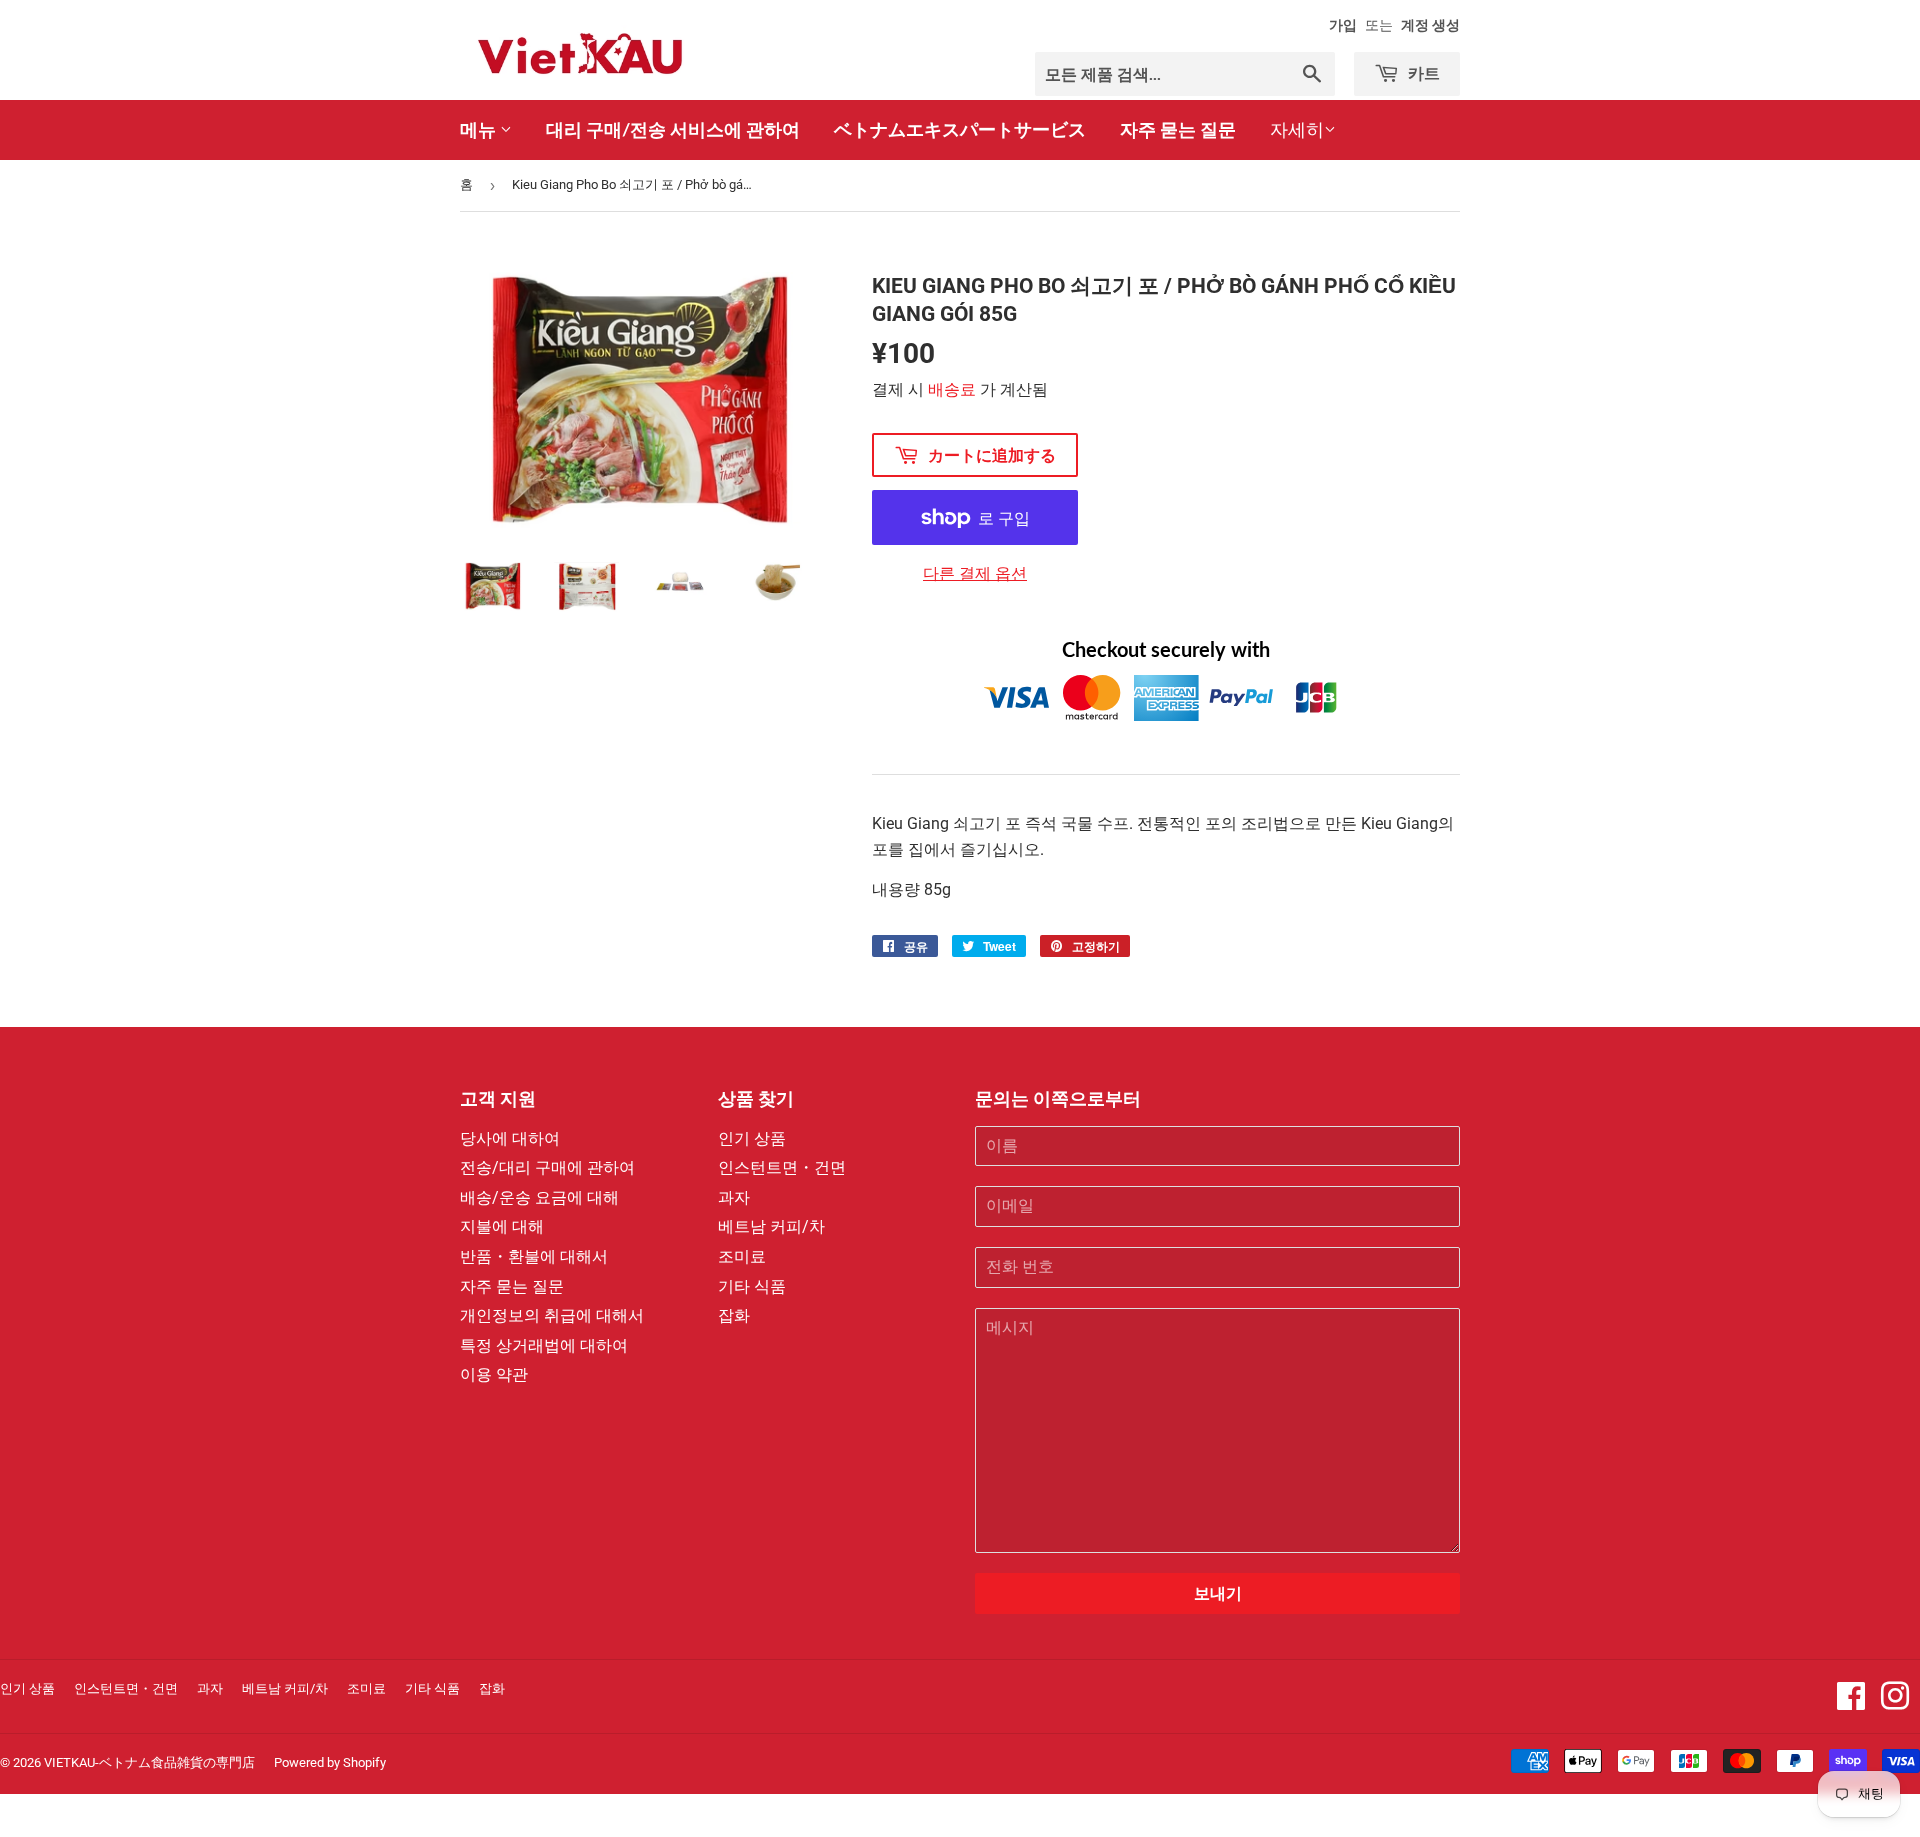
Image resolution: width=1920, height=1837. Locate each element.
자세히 (1297, 129)
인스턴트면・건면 (782, 1167)
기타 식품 (752, 1286)
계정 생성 (1430, 25)
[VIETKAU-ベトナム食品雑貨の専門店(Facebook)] (1851, 1702)
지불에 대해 (502, 1226)
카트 (1422, 72)
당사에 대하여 (510, 1138)
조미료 (742, 1256)
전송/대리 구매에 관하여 (547, 1167)
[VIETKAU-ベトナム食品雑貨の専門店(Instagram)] (1895, 1702)
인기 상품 (752, 1138)
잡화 (734, 1315)
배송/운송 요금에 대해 (539, 1197)
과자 (734, 1197)
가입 (1343, 25)
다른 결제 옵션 (975, 573)
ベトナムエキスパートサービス (960, 129)
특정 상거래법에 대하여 (544, 1345)
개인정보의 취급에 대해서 (552, 1315)
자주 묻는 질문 (1178, 129)
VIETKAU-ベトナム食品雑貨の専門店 (149, 1762)
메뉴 (480, 129)
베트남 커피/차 (771, 1226)
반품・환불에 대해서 (534, 1256)
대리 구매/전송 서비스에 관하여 (673, 129)
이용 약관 (494, 1374)
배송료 (952, 389)
